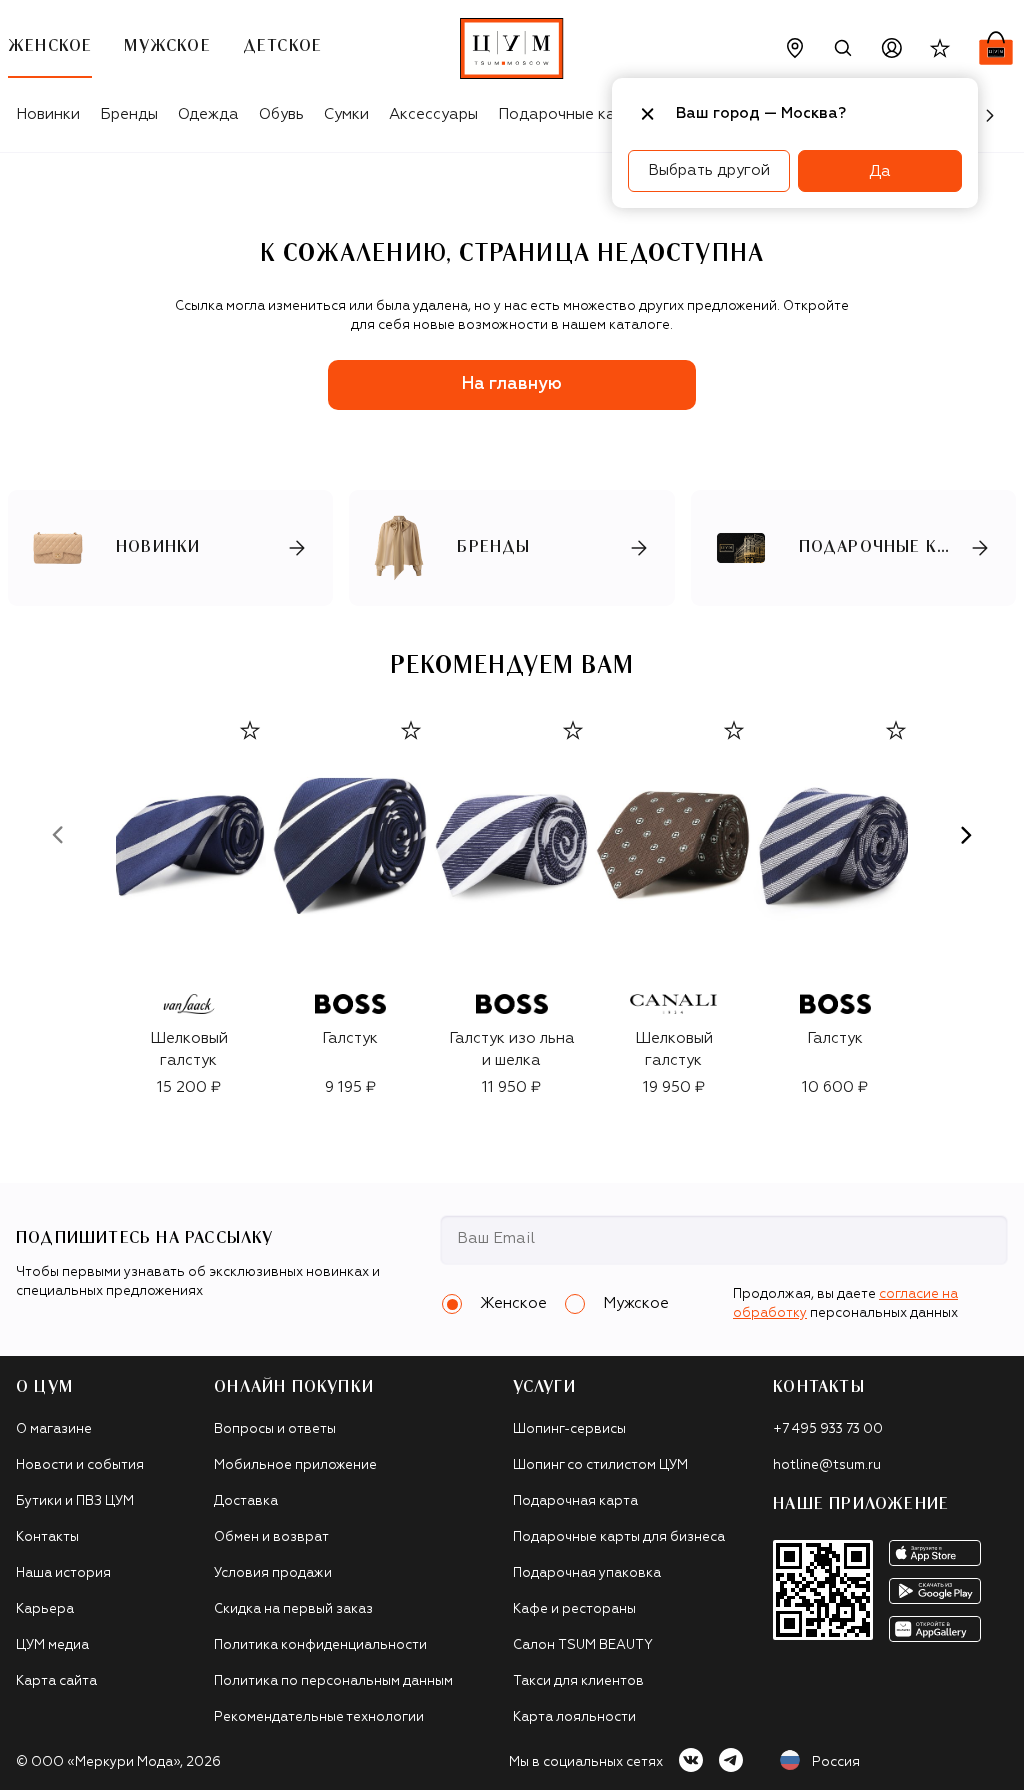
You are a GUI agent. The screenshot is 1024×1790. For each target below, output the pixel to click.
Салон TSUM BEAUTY (583, 1645)
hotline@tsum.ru (827, 1465)
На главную (512, 384)
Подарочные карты (570, 114)
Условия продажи (273, 1573)
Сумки (346, 114)
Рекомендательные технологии (319, 1717)
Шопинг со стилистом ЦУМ (600, 1465)
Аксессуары (433, 114)
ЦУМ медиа (52, 1645)
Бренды (129, 114)
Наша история (63, 1573)
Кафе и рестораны (574, 1609)
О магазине (54, 1429)
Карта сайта (56, 1681)
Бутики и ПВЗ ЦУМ (75, 1501)
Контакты (47, 1537)
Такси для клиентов (578, 1681)
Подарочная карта (575, 1501)
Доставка (246, 1501)
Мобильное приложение (295, 1465)
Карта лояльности (574, 1717)
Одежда (208, 114)
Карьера (45, 1609)
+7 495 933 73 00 (828, 1429)
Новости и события (80, 1465)
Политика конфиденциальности (320, 1645)
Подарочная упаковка (587, 1573)
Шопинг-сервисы (569, 1429)
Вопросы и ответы (275, 1429)
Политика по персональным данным (333, 1681)
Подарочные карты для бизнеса (619, 1537)
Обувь (281, 114)
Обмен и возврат (271, 1537)
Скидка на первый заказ (293, 1609)
